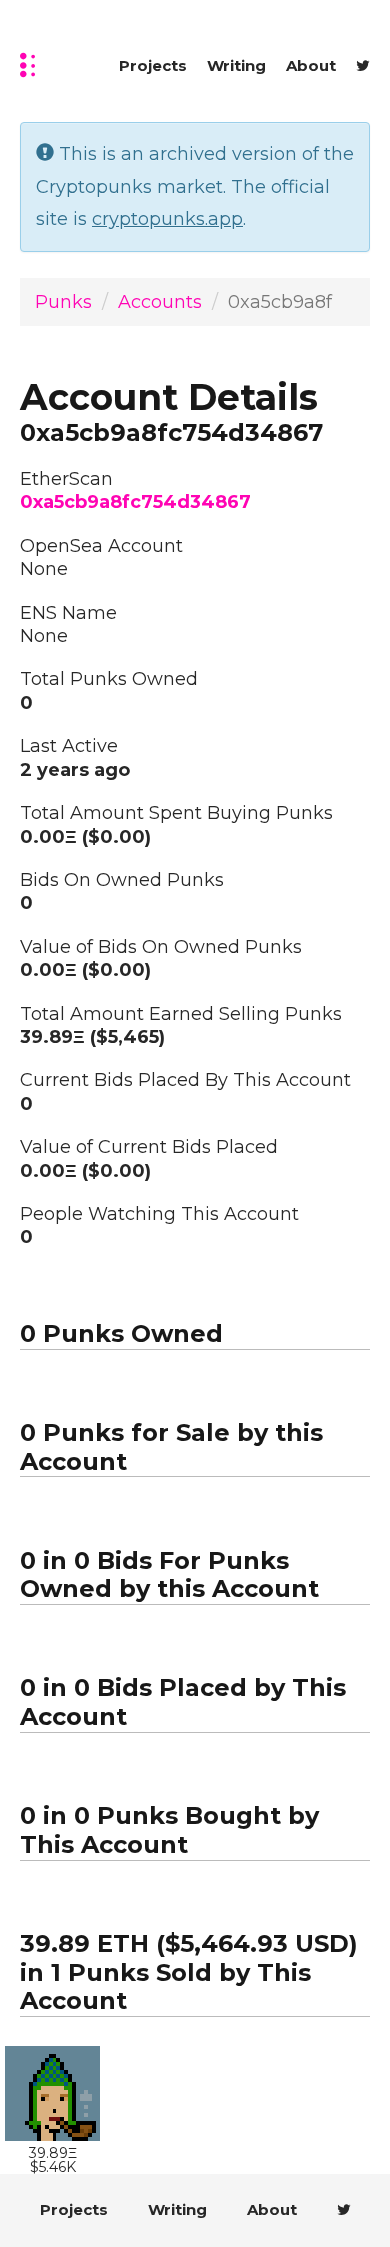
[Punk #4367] (52, 2093)
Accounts (160, 302)
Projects (153, 65)
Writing (236, 65)
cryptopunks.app (167, 219)
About (311, 65)
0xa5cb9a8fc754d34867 (135, 502)
